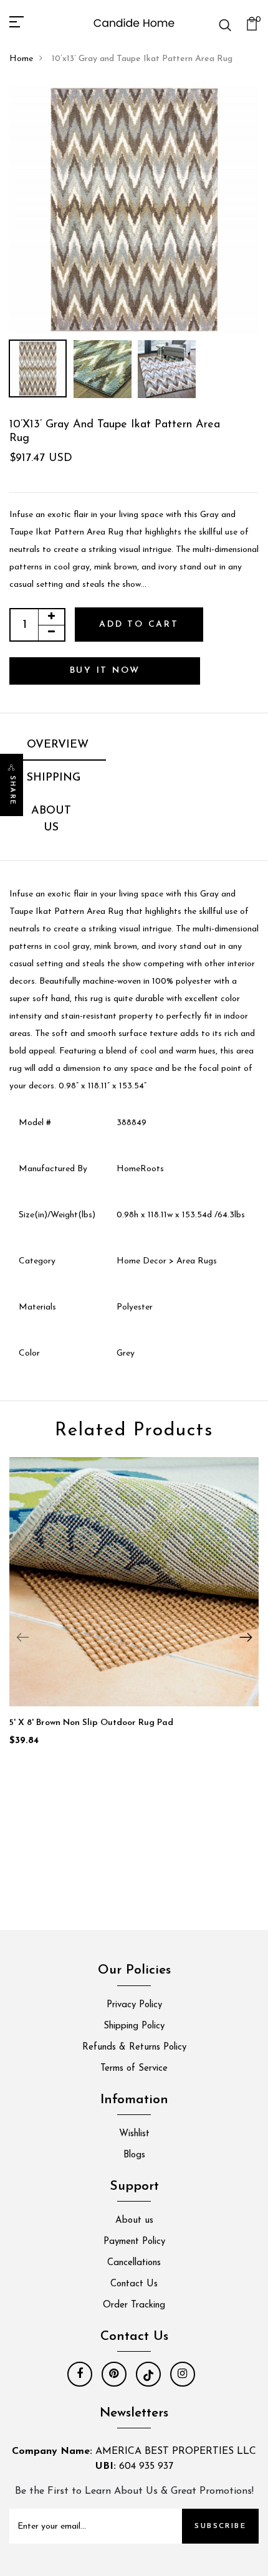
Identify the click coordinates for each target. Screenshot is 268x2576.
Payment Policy (134, 2242)
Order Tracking (134, 2305)
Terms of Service (134, 2069)
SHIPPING (54, 778)
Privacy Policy (134, 2005)
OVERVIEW (58, 745)
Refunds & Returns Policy (134, 2047)
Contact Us (134, 2284)
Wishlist (134, 2134)
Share (12, 791)
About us (134, 2221)
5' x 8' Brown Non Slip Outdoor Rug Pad (91, 1723)
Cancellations (134, 2263)
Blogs (134, 2155)
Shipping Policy (134, 2026)
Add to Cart (139, 625)
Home (21, 59)
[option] (134, 209)
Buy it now (105, 671)
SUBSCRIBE (220, 2526)
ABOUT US (51, 820)
